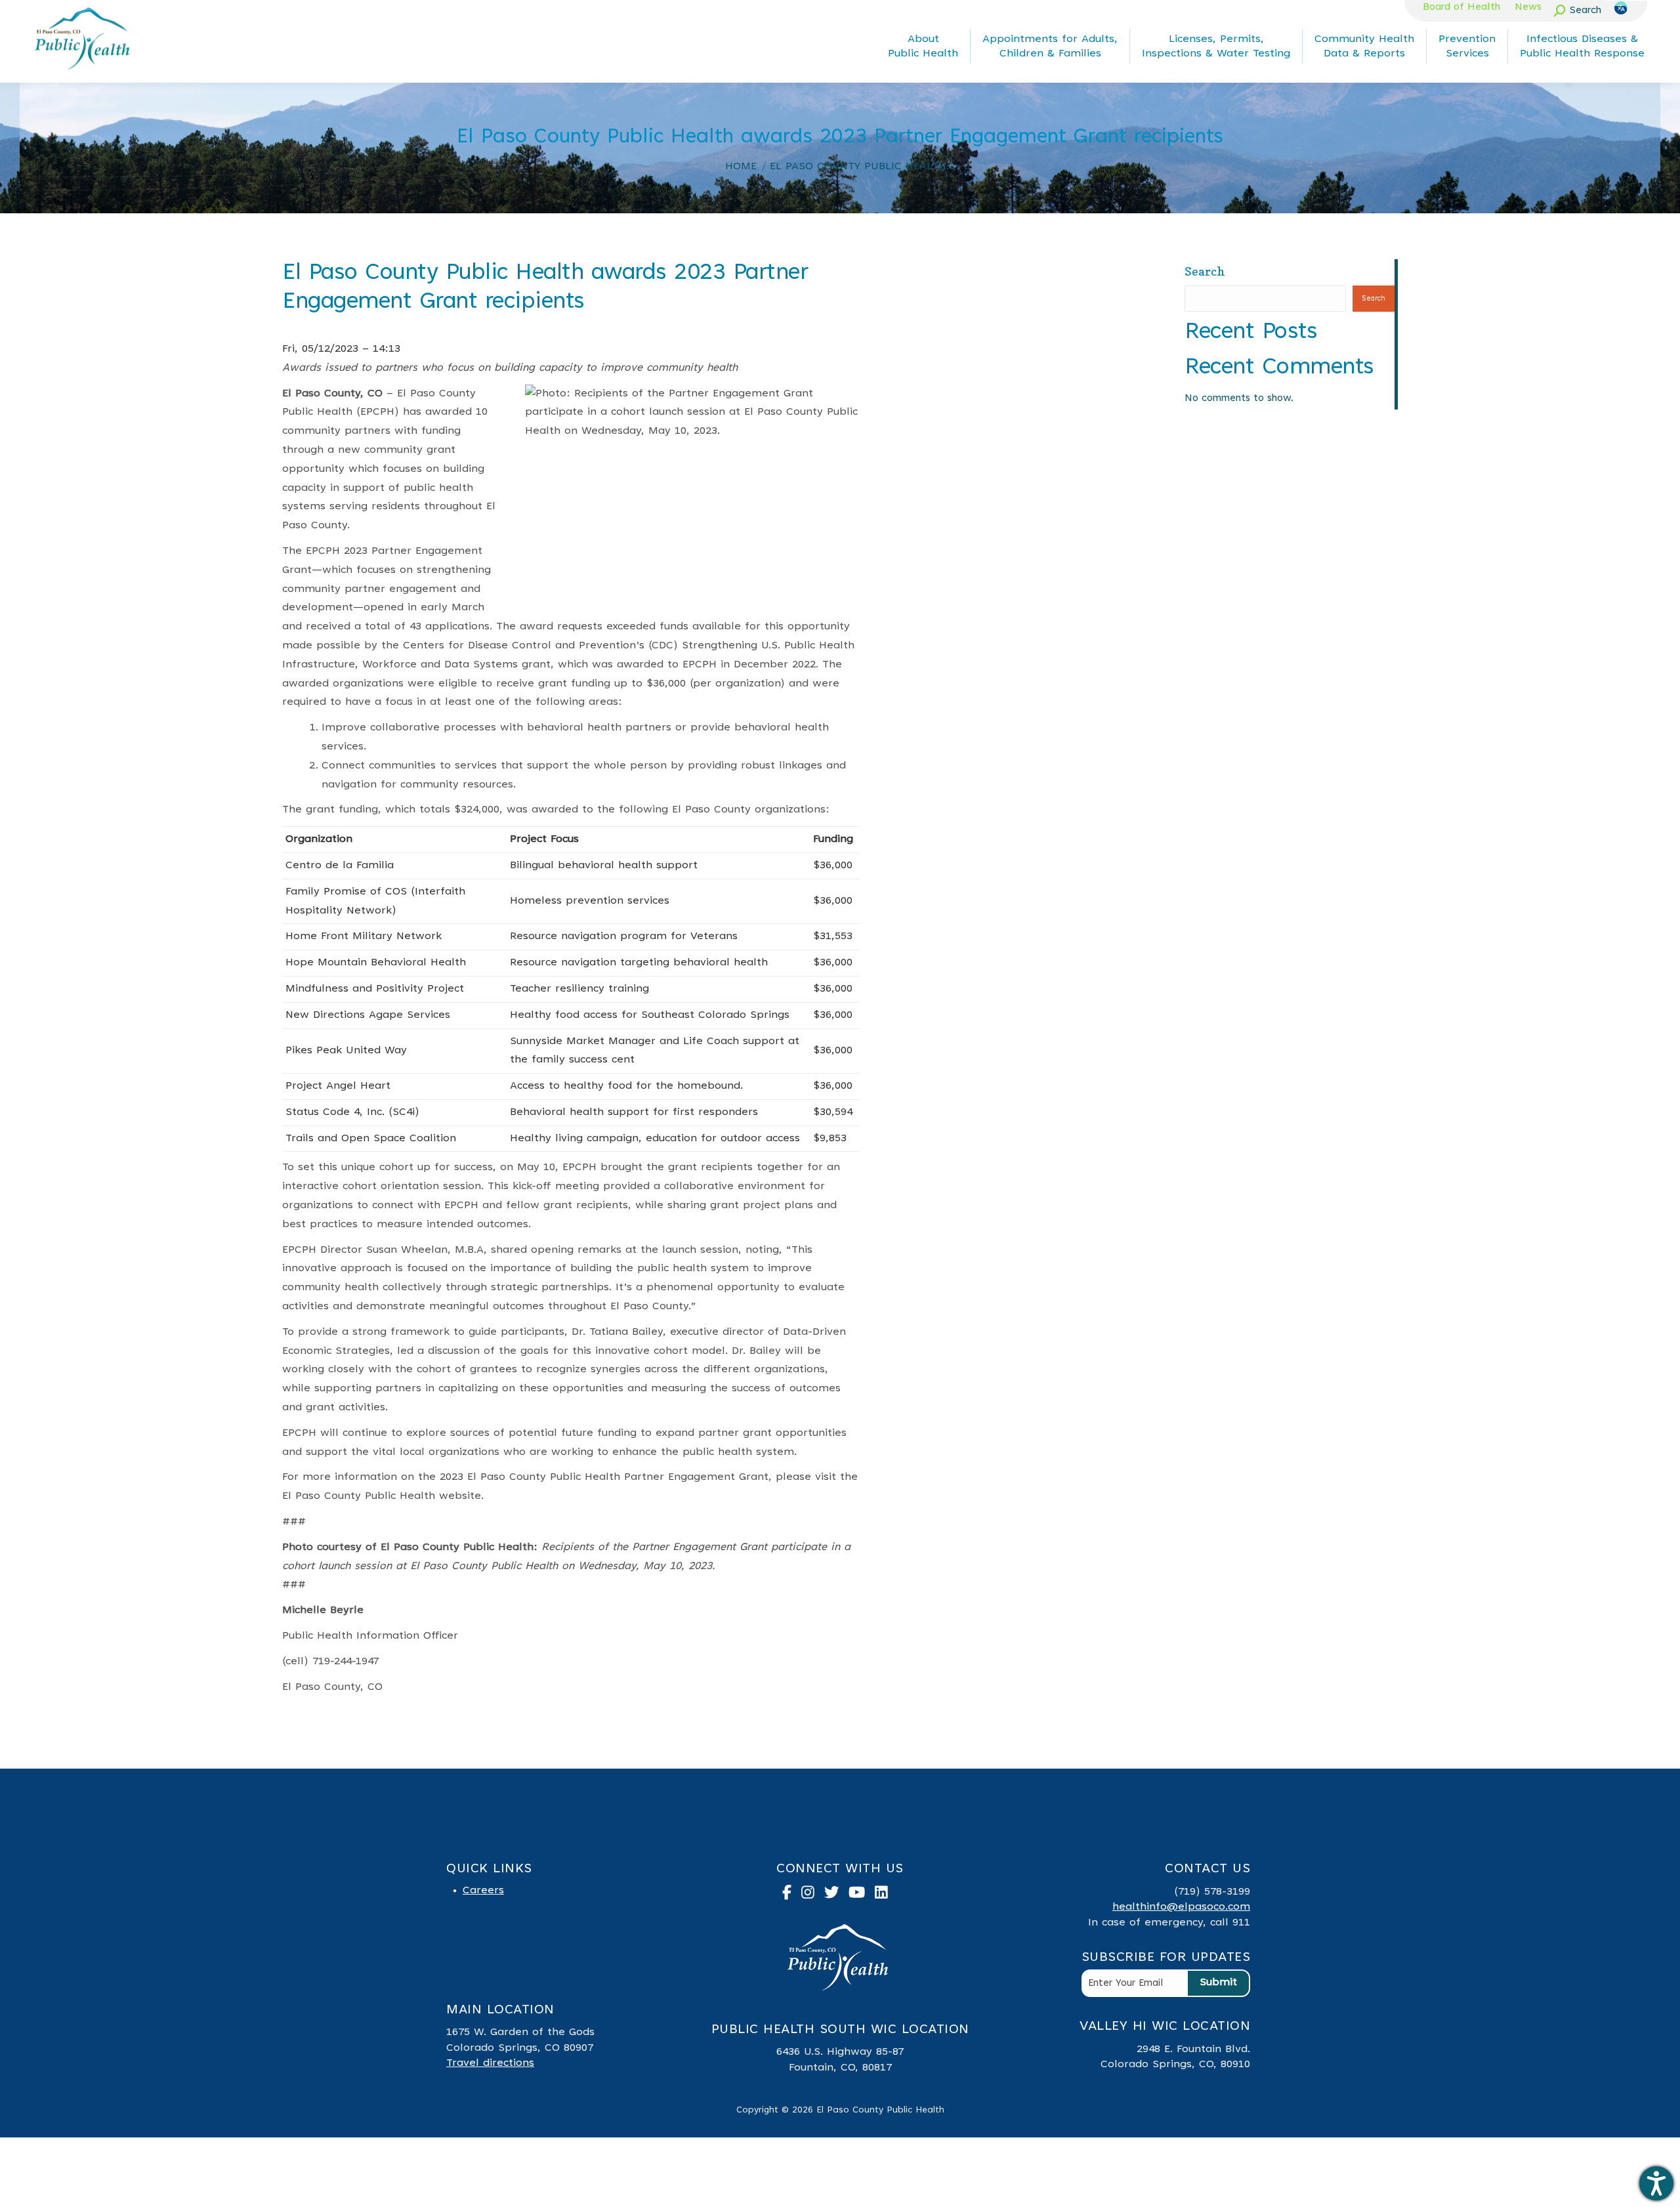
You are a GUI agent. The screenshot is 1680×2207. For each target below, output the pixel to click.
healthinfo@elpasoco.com (1181, 1907)
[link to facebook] (792, 1895)
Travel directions (490, 2063)
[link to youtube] (862, 1895)
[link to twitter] (837, 1895)
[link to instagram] (813, 1895)
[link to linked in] (886, 1895)
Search (1205, 271)
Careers (483, 1891)
